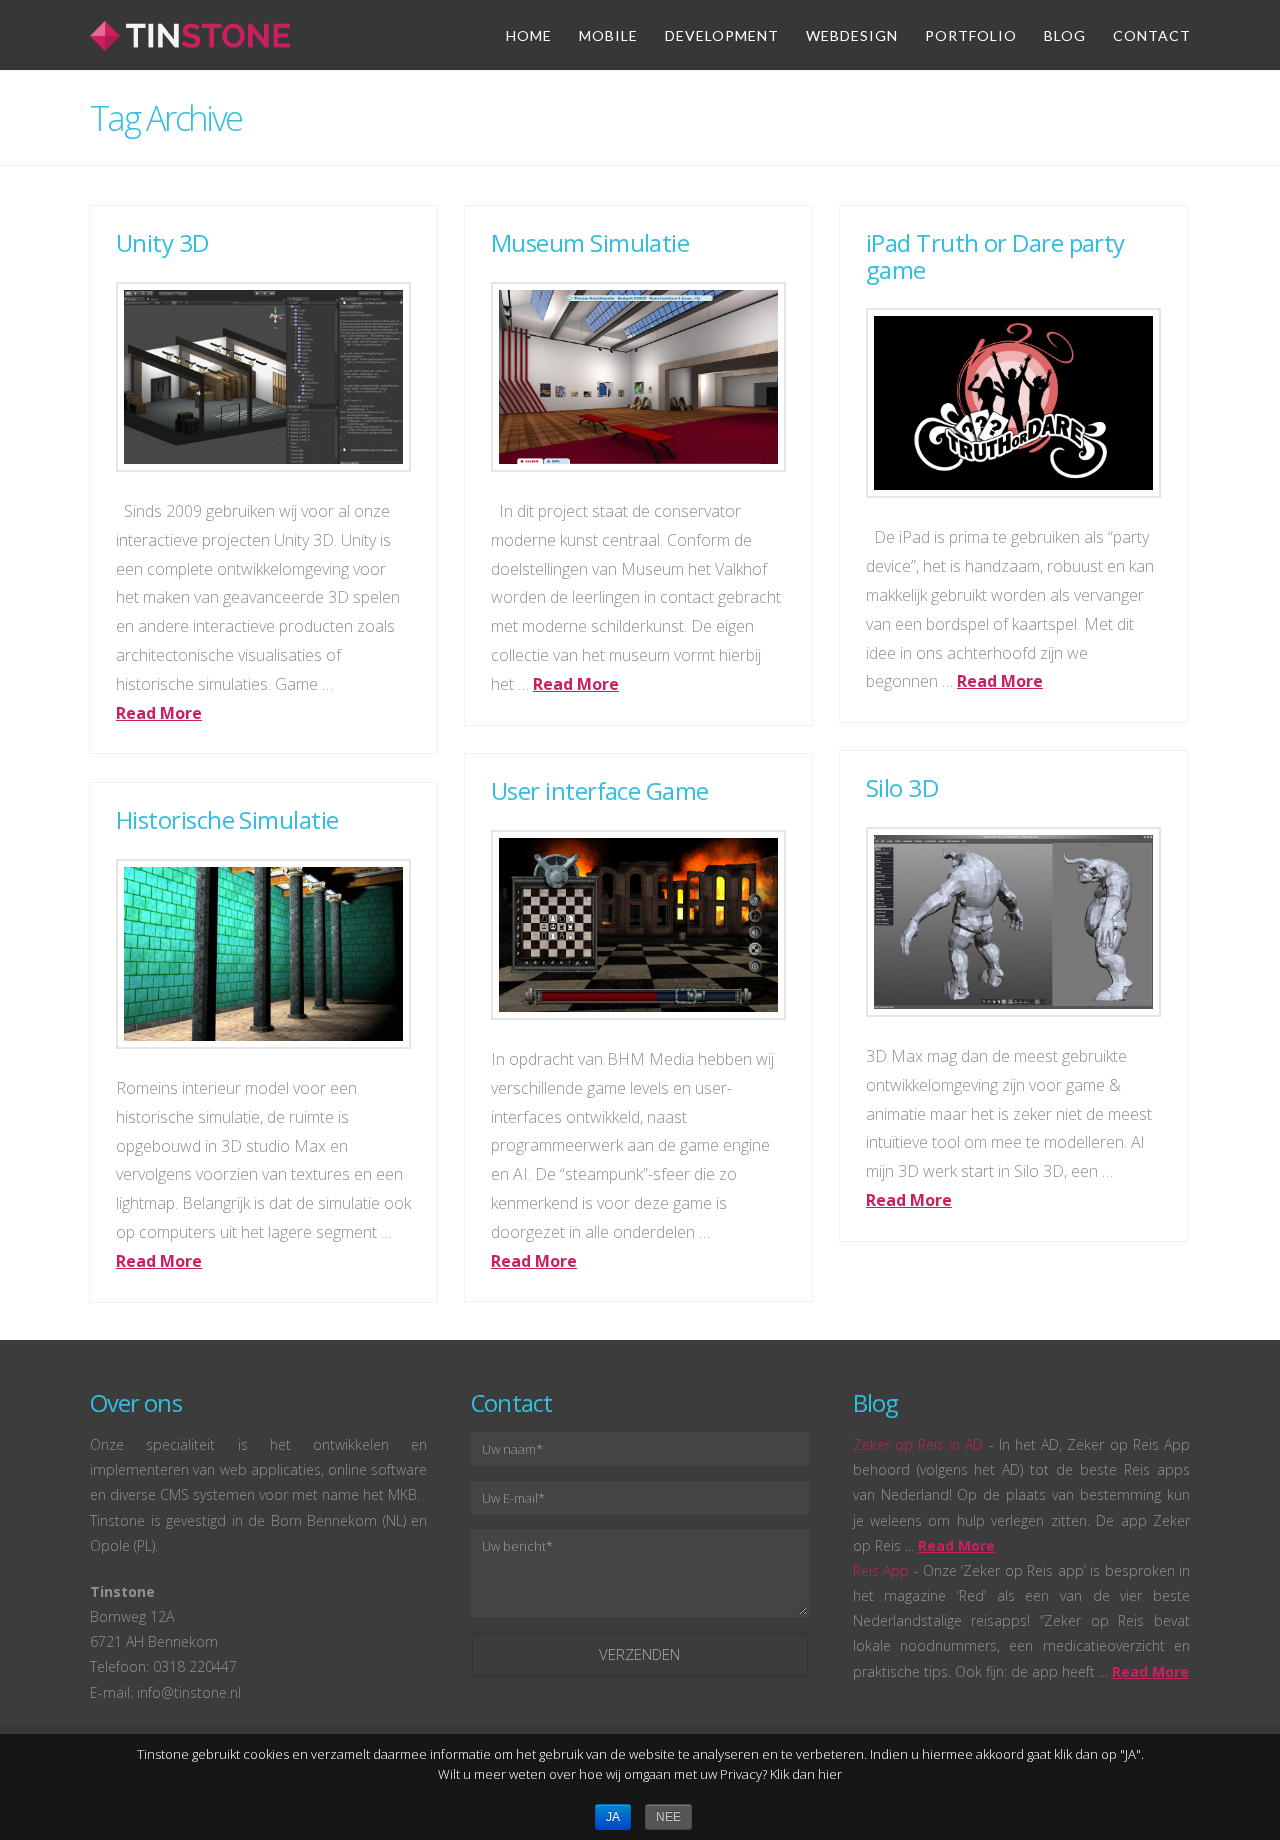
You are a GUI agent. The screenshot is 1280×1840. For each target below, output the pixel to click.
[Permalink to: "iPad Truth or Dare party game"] (1013, 403)
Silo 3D (902, 787)
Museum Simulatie (590, 242)
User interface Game (600, 790)
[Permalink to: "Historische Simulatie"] (263, 954)
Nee (668, 1817)
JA (613, 1817)
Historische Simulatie (227, 819)
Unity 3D (162, 242)
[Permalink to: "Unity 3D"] (263, 377)
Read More (159, 713)
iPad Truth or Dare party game (995, 255)
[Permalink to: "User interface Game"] (638, 925)
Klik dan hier (806, 1774)
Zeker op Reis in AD (918, 1444)
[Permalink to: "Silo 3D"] (1013, 922)
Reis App (881, 1570)
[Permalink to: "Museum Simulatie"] (638, 377)
